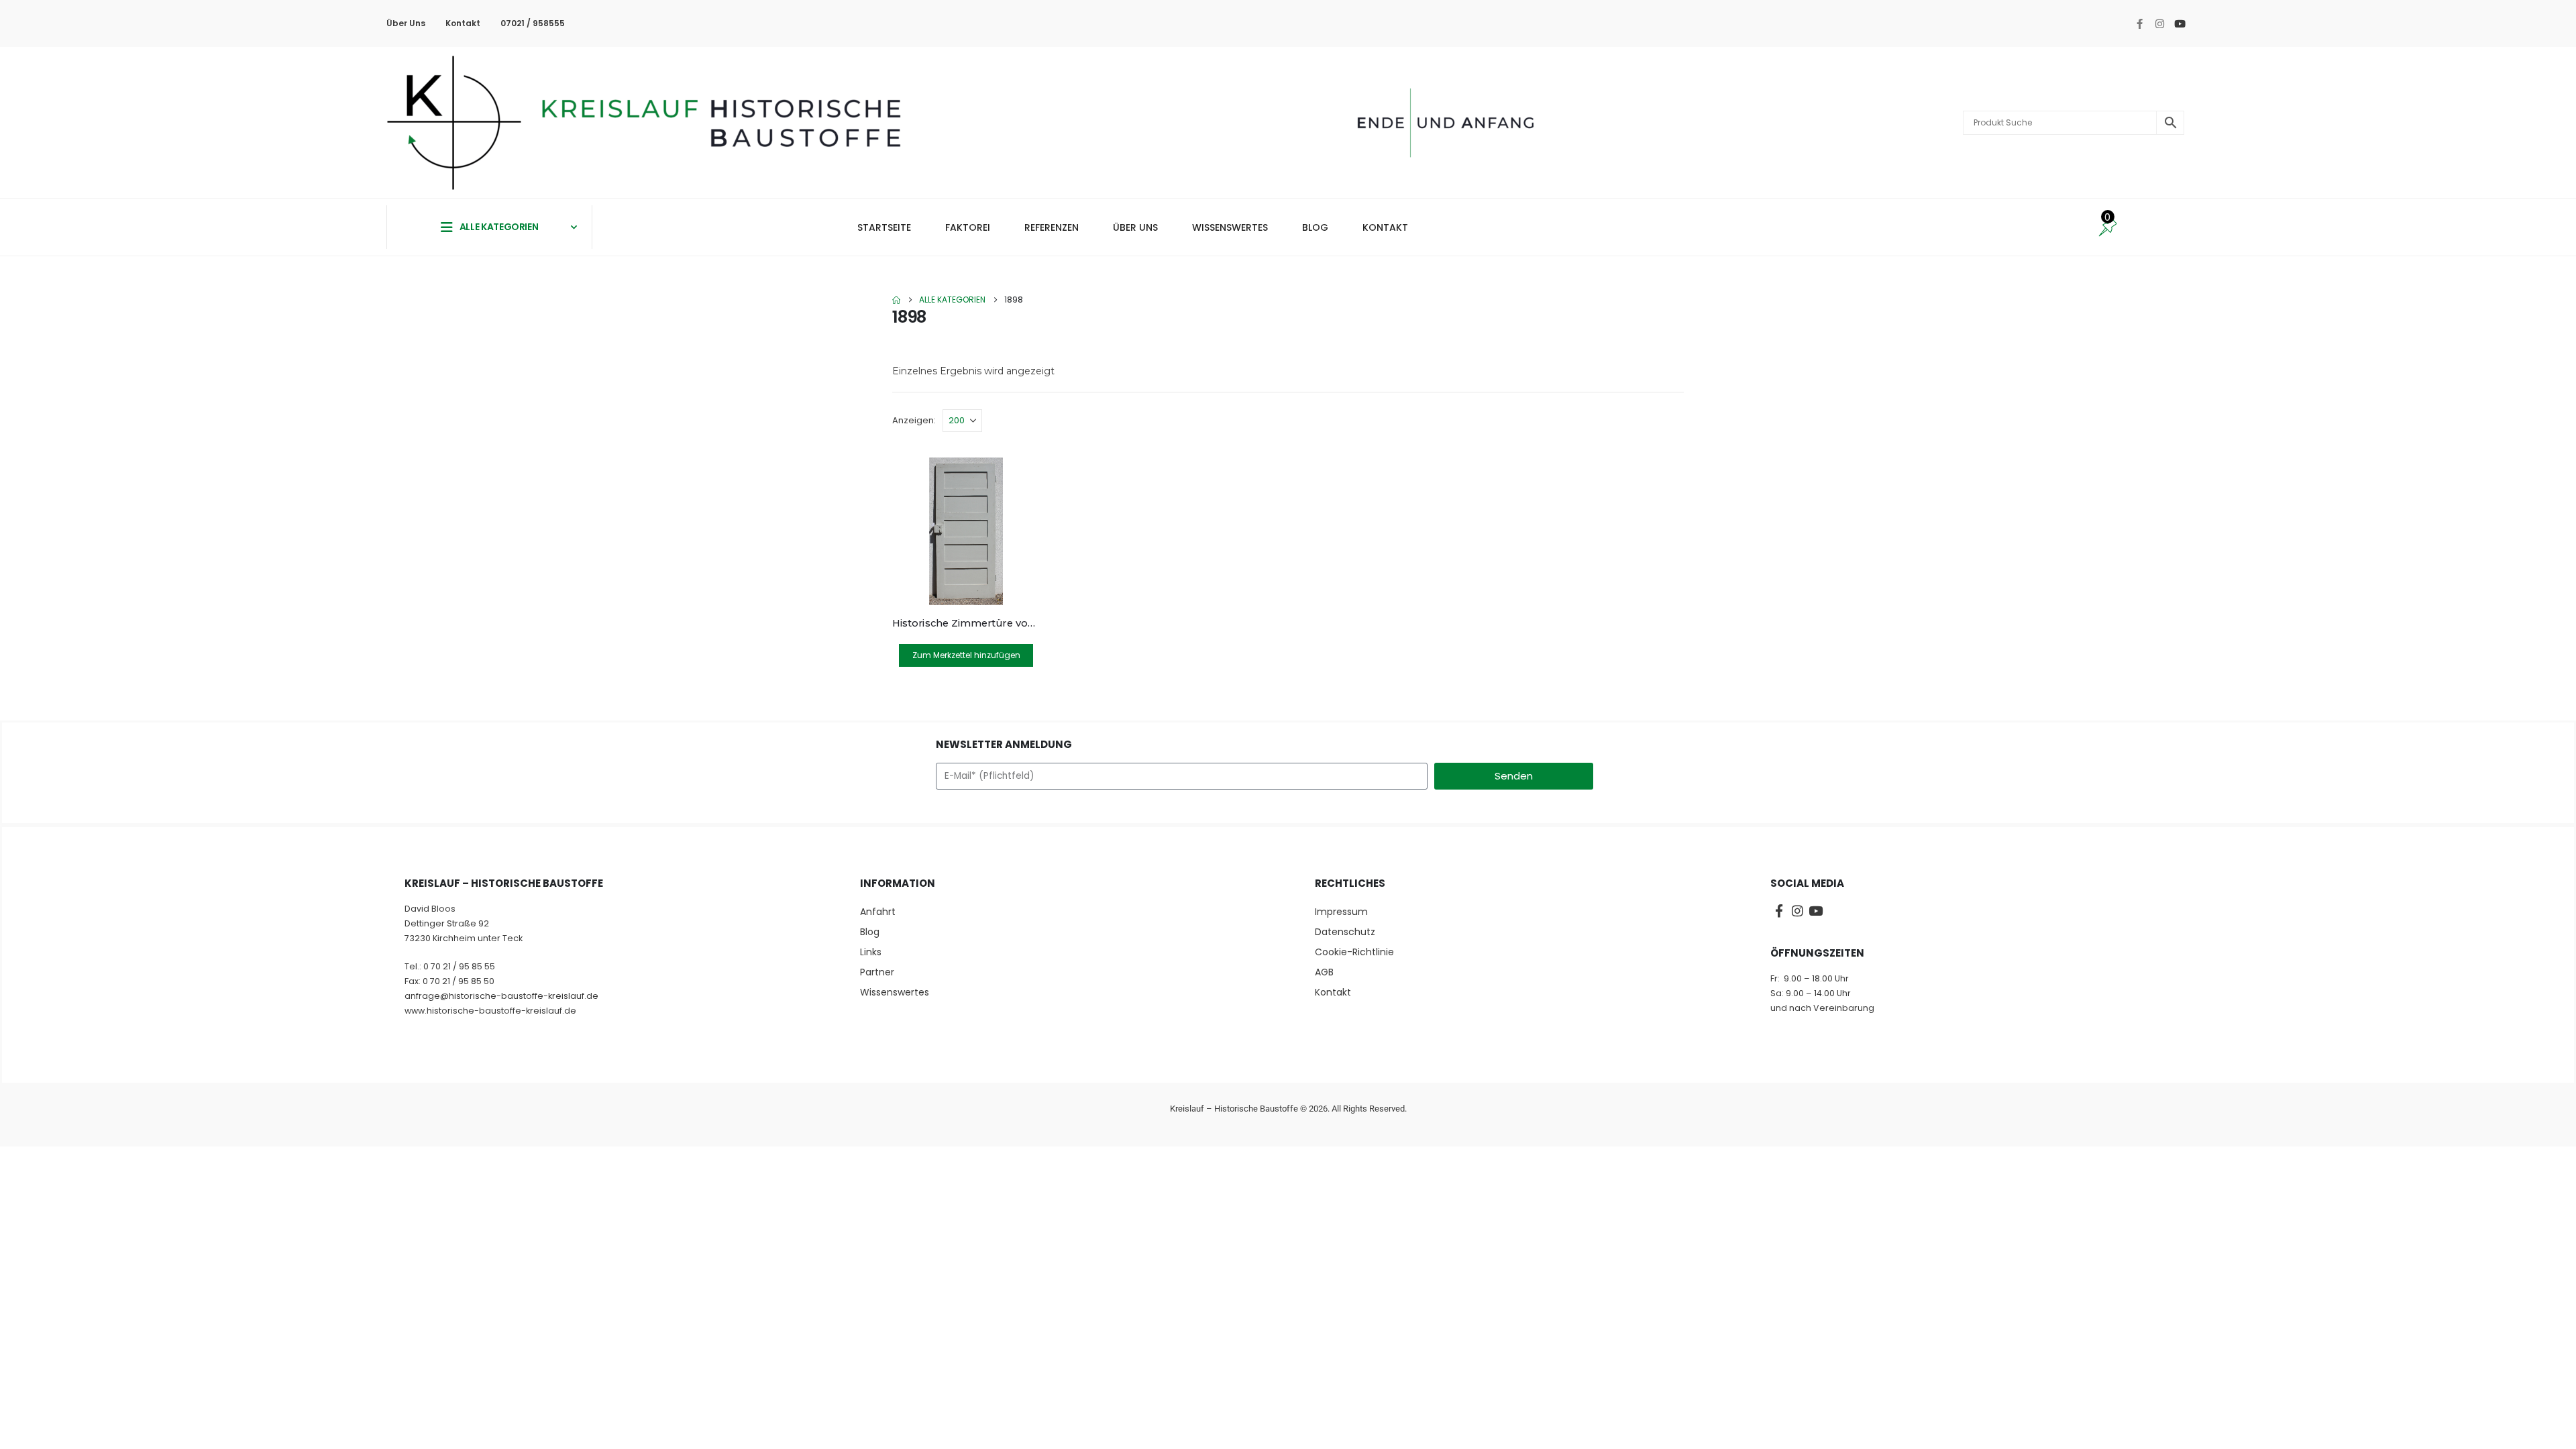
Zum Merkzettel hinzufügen (966, 655)
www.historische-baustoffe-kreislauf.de (490, 1011)
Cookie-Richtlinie (1354, 952)
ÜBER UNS (1135, 227)
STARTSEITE (884, 227)
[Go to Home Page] (896, 300)
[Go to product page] (966, 531)
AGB (1324, 972)
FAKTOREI (968, 227)
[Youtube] (2180, 23)
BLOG (1315, 227)
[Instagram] (2159, 23)
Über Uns (406, 23)
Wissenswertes (895, 992)
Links (871, 952)
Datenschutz (1345, 932)
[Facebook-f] (2139, 23)
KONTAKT (1385, 227)
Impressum (1341, 912)
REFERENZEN (1052, 227)
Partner (877, 972)
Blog (870, 932)
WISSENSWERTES (1230, 227)
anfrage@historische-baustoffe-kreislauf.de (501, 996)
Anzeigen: (914, 420)
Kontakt (463, 23)
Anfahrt (878, 912)
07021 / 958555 (533, 23)
